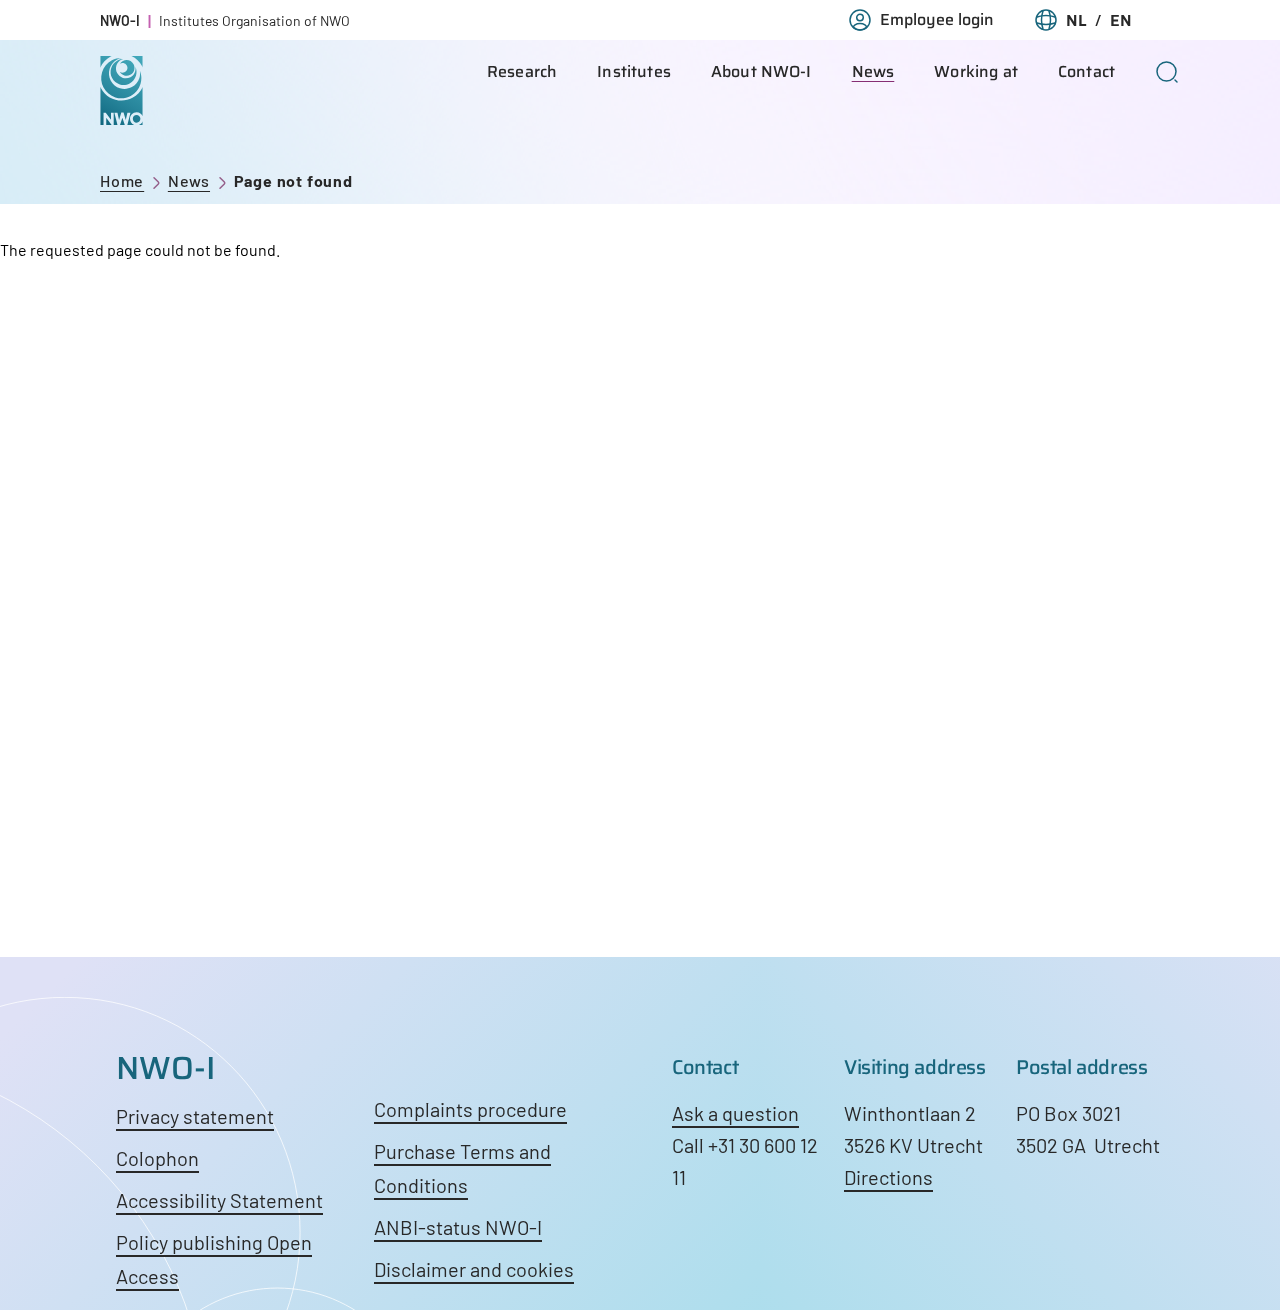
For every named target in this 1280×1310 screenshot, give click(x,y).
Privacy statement (195, 1116)
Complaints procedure (470, 1109)
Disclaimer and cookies (474, 1269)
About (761, 71)
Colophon (157, 1158)
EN (1121, 20)
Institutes (634, 71)
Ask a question (735, 1113)
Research (522, 71)
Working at (976, 71)
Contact (1086, 71)
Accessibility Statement (219, 1200)
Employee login (937, 20)
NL (1076, 20)
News (873, 71)
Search (1167, 72)
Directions (888, 1177)
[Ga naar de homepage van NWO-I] (121, 109)
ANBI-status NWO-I (458, 1227)
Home (122, 180)
